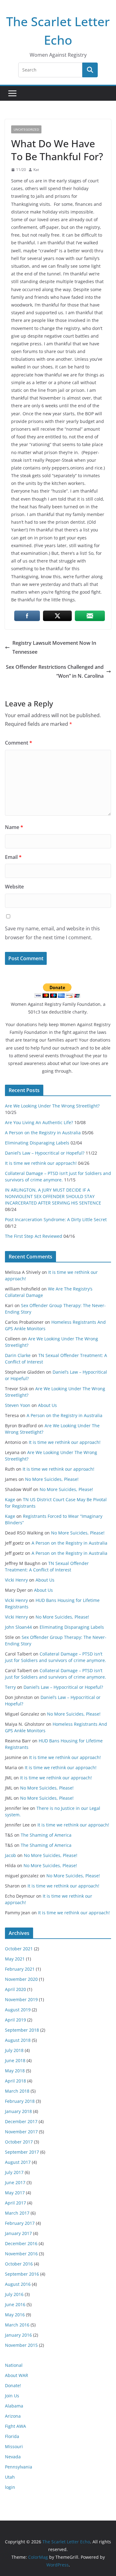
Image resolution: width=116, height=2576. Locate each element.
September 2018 (22, 2030)
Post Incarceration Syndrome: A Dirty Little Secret (56, 1219)
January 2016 (18, 2335)
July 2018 (14, 2050)
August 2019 (18, 2010)
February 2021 (20, 1969)
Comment (19, 743)
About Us (47, 1405)
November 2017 (21, 2132)
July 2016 (14, 2294)
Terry (10, 1687)
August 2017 (18, 2162)
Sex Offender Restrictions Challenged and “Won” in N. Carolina (55, 671)
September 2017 (22, 2152)
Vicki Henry (16, 1580)
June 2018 (15, 2060)
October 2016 (19, 2264)
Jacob (11, 1855)
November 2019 (21, 1999)
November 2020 (21, 1979)
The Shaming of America (46, 1835)
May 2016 (15, 2315)
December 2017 (21, 2121)
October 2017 (19, 2142)
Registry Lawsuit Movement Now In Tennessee (54, 647)
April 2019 (15, 2020)
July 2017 (14, 2172)
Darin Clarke (18, 1355)
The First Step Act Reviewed (34, 1236)
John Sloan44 (18, 1627)
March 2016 (17, 2325)
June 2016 (15, 2304)
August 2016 (18, 2284)
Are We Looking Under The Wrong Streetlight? (52, 1106)
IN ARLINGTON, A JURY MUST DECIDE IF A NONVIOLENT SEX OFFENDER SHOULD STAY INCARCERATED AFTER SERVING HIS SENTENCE (53, 1196)
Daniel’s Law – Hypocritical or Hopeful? (45, 1153)
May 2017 (15, 2193)
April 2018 (15, 2081)
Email (13, 857)
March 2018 (17, 2091)
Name (14, 827)
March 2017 (17, 2213)
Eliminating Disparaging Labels (37, 1143)
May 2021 (15, 1959)
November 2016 (21, 2254)
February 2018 (20, 2101)
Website (14, 887)
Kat (36, 170)
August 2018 (18, 2040)
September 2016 (22, 2274)
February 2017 (20, 2223)
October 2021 (19, 1949)
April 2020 (15, 1989)
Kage (10, 1499)
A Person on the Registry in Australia (43, 1133)
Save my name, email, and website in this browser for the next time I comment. (52, 933)
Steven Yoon (18, 1405)
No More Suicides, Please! (52, 1479)
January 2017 (18, 2233)
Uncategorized (26, 129)
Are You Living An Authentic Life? (39, 1122)
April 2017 (15, 2203)
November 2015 (21, 2345)
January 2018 (18, 2111)
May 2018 (15, 2071)
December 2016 (21, 2243)
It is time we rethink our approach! (41, 1163)
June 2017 (15, 2182)
